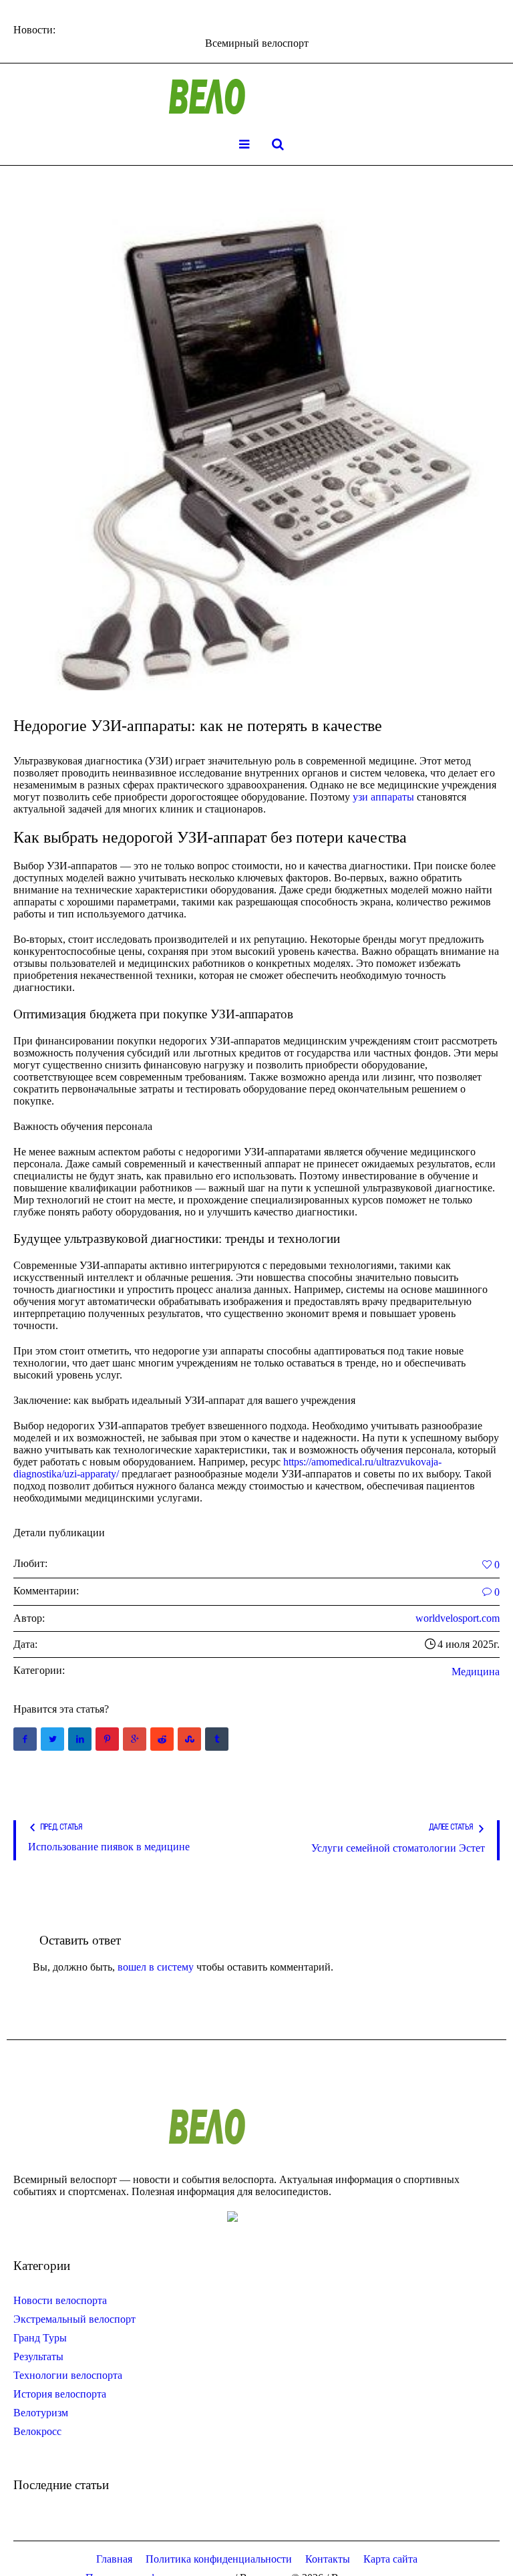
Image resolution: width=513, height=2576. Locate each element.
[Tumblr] (217, 1739)
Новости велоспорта (60, 2300)
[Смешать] (189, 1739)
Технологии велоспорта (68, 2375)
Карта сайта (390, 2559)
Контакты (328, 2559)
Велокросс (37, 2431)
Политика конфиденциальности (219, 2559)
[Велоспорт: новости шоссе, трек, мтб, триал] (256, 97)
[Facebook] (25, 1739)
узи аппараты (383, 797)
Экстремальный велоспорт (74, 2319)
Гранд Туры (40, 2338)
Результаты (38, 2356)
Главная (114, 2559)
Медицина (476, 1672)
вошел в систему (156, 1967)
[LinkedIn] (80, 1739)
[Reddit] (162, 1739)
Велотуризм (41, 2413)
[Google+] (135, 1739)
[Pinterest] (107, 1739)
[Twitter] (52, 1739)
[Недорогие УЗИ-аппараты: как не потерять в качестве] (256, 450)
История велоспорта (60, 2394)
